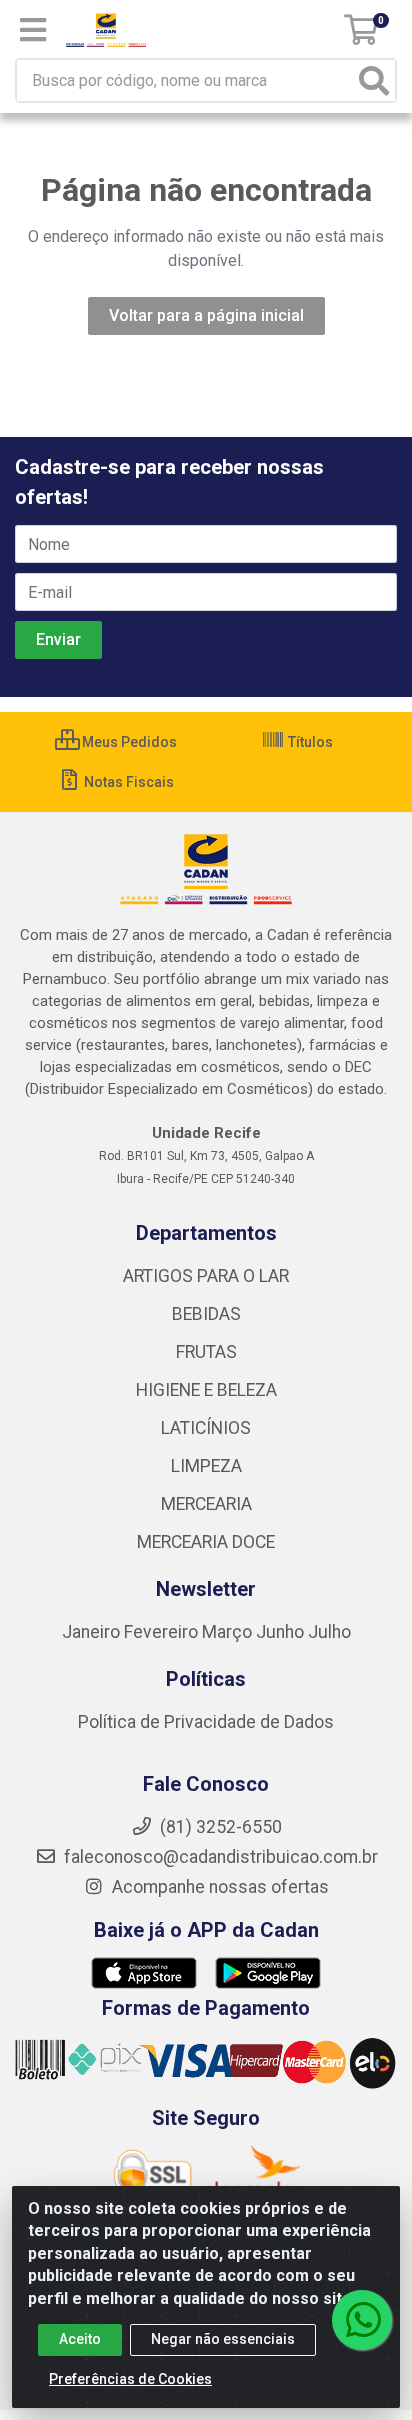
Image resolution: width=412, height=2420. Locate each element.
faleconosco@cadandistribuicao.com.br (219, 1857)
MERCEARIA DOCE (206, 1542)
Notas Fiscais (127, 782)
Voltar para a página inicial (206, 315)
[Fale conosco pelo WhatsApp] (362, 2320)
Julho (329, 1632)
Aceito (80, 2339)
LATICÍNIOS (206, 1428)
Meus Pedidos (128, 742)
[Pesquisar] (374, 80)
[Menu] (33, 30)
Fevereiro (163, 1632)
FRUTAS (206, 1352)
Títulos (309, 742)
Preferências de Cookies (130, 2379)
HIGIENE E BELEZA (206, 1390)
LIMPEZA (206, 1466)
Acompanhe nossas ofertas (218, 1887)
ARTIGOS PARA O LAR (206, 1276)
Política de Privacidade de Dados (206, 1722)
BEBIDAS (206, 1314)
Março (229, 1632)
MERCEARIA (206, 1504)
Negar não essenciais (223, 2339)
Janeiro (93, 1632)
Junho (280, 1632)
